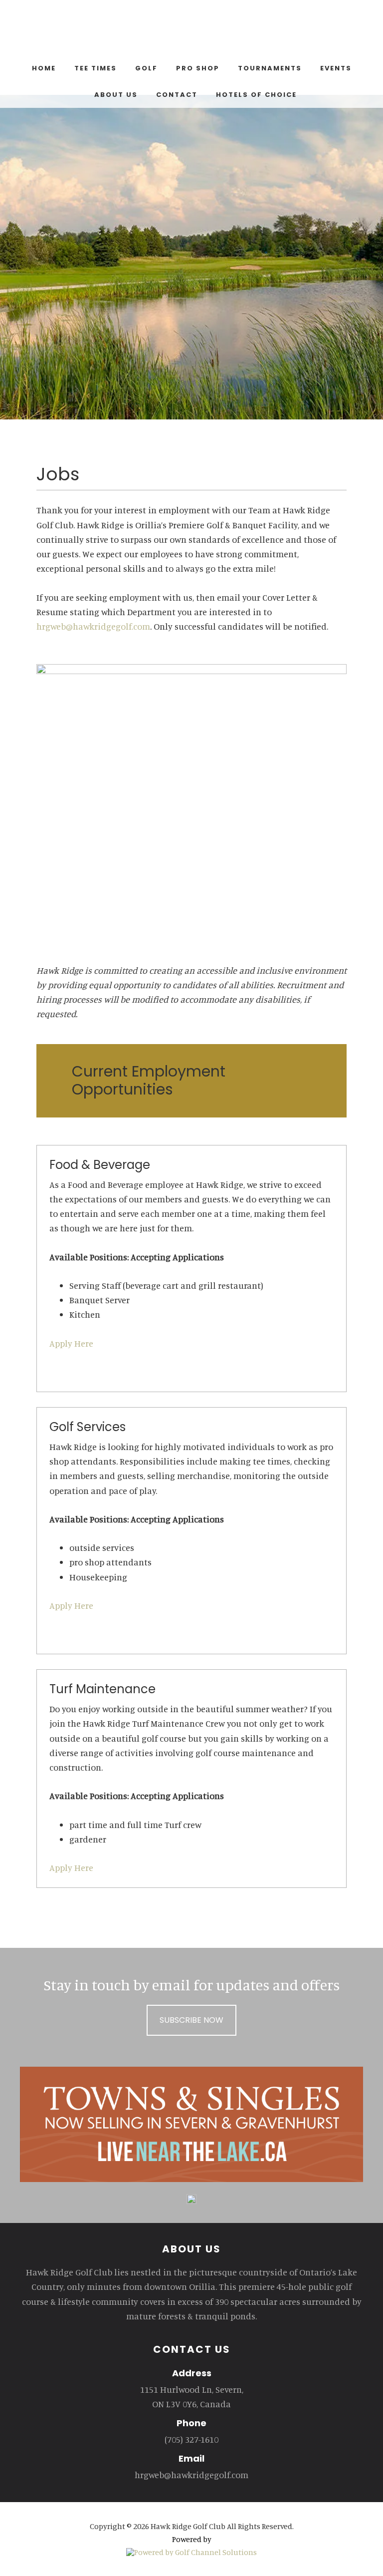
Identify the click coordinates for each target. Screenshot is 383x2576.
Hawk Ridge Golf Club (191, 30)
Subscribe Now (191, 2020)
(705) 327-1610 (191, 2439)
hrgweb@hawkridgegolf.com (93, 626)
